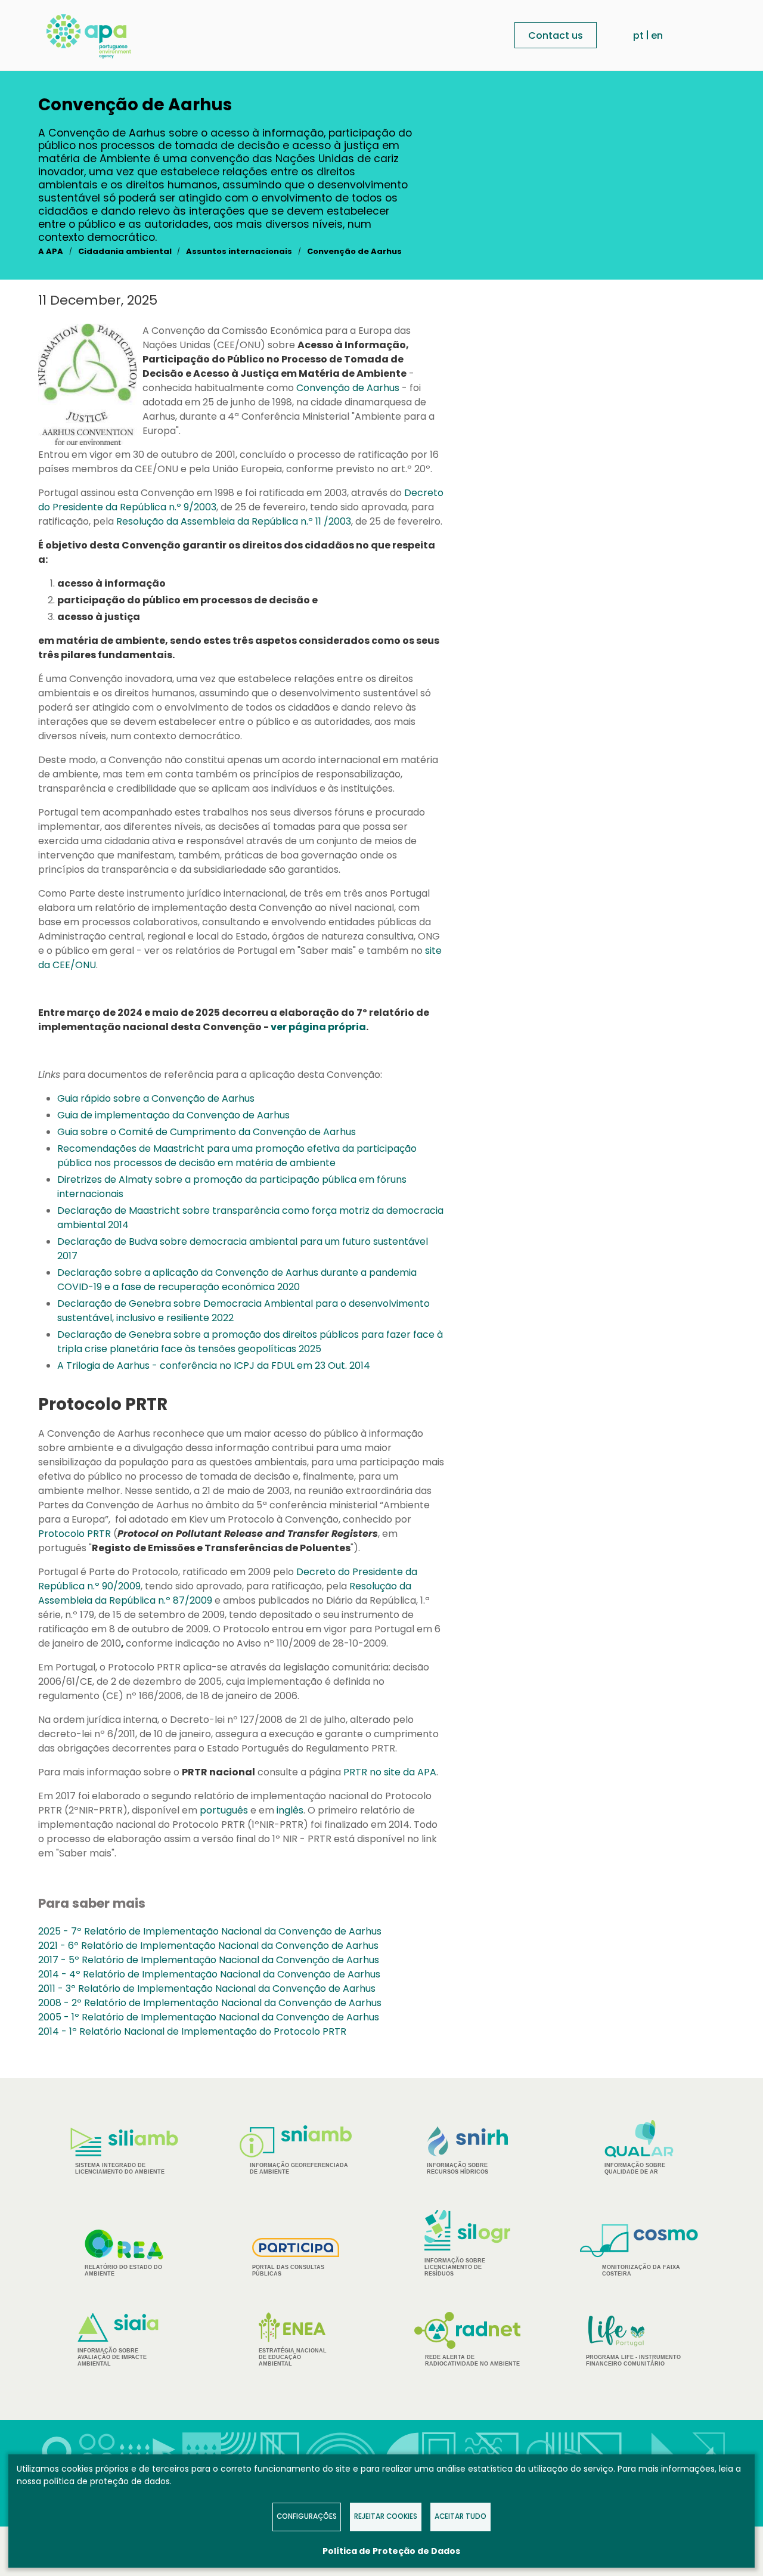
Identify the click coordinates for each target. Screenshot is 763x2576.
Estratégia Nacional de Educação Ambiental (293, 2357)
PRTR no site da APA (390, 1772)
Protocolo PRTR (75, 1534)
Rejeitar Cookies (386, 2516)
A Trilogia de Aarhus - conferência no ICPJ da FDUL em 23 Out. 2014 (214, 1366)
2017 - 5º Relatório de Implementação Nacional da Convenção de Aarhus (209, 1960)
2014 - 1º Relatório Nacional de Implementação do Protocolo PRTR (192, 2031)
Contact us (556, 35)
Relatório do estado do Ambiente (123, 2270)
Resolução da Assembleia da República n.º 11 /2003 (234, 521)
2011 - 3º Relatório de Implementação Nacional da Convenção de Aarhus (207, 1988)
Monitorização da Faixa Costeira (641, 2270)
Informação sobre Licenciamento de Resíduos (455, 2267)
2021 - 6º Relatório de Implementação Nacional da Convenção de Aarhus (208, 1946)
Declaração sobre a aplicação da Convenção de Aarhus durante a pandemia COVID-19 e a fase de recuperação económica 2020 (237, 1280)
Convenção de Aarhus (354, 251)
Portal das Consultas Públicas (288, 2270)
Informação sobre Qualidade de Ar (635, 2169)
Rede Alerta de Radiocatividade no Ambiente (472, 2360)
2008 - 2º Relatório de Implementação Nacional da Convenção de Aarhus (210, 2003)
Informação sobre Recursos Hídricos (458, 2169)
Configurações (307, 2516)
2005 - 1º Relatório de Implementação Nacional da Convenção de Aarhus (209, 2017)
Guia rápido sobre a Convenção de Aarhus (156, 1098)
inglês (290, 1810)
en (657, 35)
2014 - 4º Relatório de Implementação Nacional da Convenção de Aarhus (209, 1974)
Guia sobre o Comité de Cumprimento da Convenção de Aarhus (207, 1132)
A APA (51, 251)
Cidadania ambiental (125, 251)
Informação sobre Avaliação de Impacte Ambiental (112, 2357)
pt (638, 35)
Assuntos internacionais (239, 251)
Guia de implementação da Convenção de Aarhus (173, 1115)
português (224, 1810)
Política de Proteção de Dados (391, 2551)
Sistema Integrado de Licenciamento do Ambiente (120, 2169)
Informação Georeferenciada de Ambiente (299, 2169)
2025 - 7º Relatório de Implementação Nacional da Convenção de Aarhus (210, 1931)
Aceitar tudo (460, 2516)
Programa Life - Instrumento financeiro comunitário (633, 2340)
